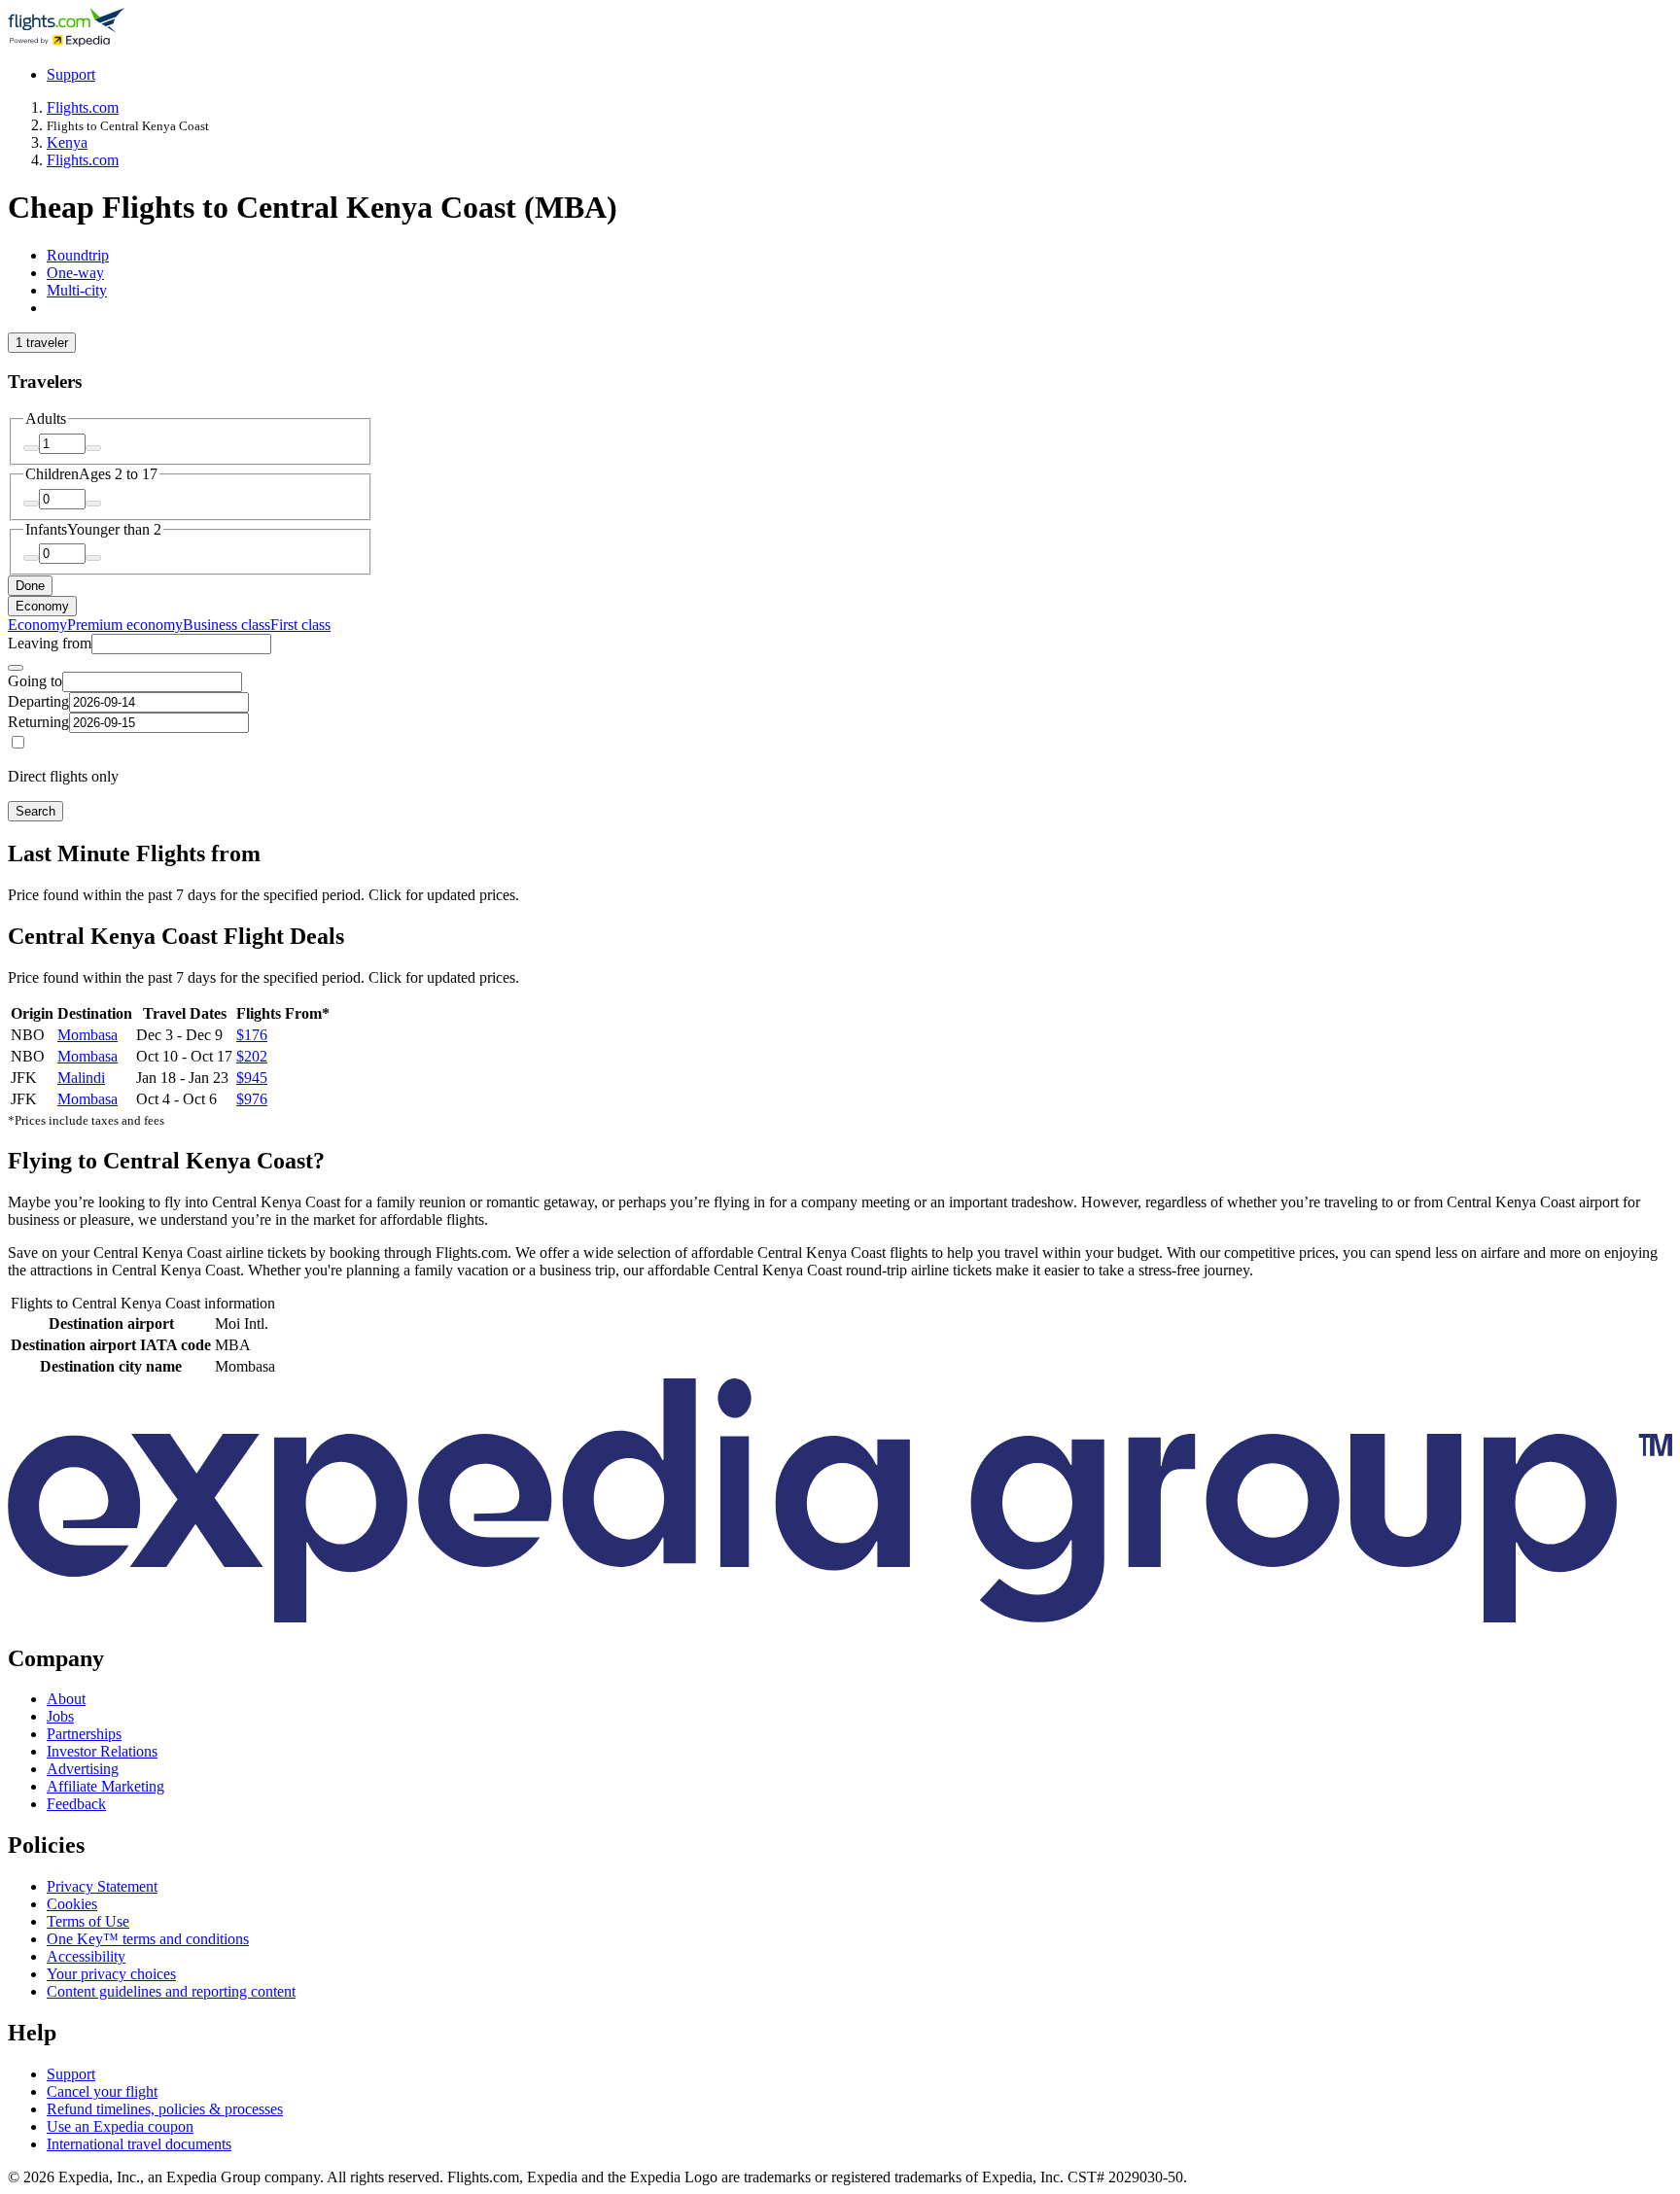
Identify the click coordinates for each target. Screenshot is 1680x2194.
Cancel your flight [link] (102, 2091)
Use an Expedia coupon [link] (120, 2126)
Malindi (81, 1078)
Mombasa (87, 1035)
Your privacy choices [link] (111, 1974)
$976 (252, 1099)
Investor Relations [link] (102, 1751)
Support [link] (71, 2074)
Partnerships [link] (84, 1734)
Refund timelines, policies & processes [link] (165, 2109)
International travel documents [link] (139, 2144)
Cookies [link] (72, 1904)
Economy (42, 606)
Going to (35, 681)
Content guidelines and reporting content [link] (171, 1991)
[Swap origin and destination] (16, 668)
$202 (252, 1056)
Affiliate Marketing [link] (105, 1786)
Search (35, 811)
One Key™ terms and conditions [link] (148, 1939)
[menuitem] (37, 625)
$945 (252, 1078)
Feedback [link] (76, 1804)
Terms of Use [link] (88, 1921)
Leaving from (50, 643)
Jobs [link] (60, 1716)
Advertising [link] (83, 1769)
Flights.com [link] (83, 107)
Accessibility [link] (86, 1956)
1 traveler (42, 343)
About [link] (66, 1699)
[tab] (78, 255)
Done (30, 586)
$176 (252, 1035)
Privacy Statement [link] (102, 1886)
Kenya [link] (67, 142)
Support (71, 74)
